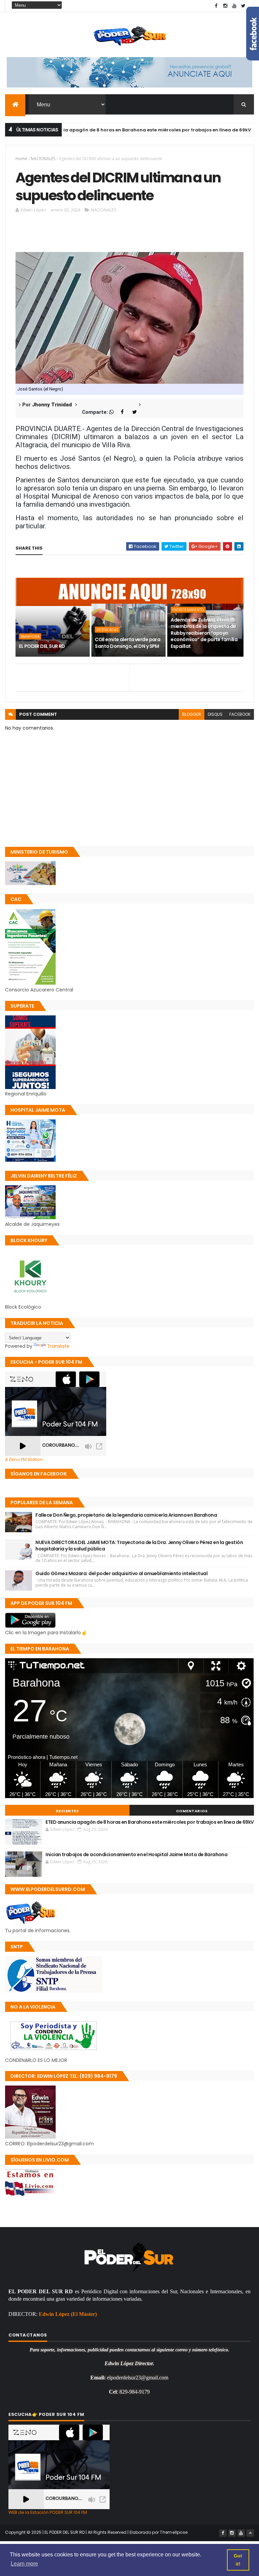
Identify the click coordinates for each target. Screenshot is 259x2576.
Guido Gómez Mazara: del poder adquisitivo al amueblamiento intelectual (121, 1573)
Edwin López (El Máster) (68, 2314)
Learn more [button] (24, 2564)
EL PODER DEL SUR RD (42, 646)
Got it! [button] (238, 2560)
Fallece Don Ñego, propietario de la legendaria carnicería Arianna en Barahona (126, 1515)
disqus (215, 714)
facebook (240, 714)
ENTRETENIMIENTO (188, 610)
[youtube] (234, 6)
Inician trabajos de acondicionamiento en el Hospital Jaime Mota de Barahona (136, 1854)
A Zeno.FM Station (24, 1460)
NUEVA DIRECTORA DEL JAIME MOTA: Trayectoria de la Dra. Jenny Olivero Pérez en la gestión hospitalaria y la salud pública (139, 1546)
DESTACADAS (107, 630)
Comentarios (192, 1811)
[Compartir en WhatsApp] (114, 412)
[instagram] (225, 6)
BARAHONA (30, 636)
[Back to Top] (250, 2533)
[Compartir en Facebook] (126, 412)
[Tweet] (137, 412)
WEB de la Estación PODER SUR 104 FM (48, 2512)
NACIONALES (43, 159)
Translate (58, 1346)
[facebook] (216, 6)
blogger (192, 714)
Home (21, 159)
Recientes (67, 1811)
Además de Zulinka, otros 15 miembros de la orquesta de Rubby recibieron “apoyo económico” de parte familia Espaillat (204, 633)
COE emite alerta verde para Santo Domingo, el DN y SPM (127, 643)
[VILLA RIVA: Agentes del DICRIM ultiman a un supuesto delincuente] (129, 317)
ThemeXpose (174, 2532)
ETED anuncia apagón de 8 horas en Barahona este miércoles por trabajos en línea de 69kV (150, 1822)
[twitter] (243, 6)
